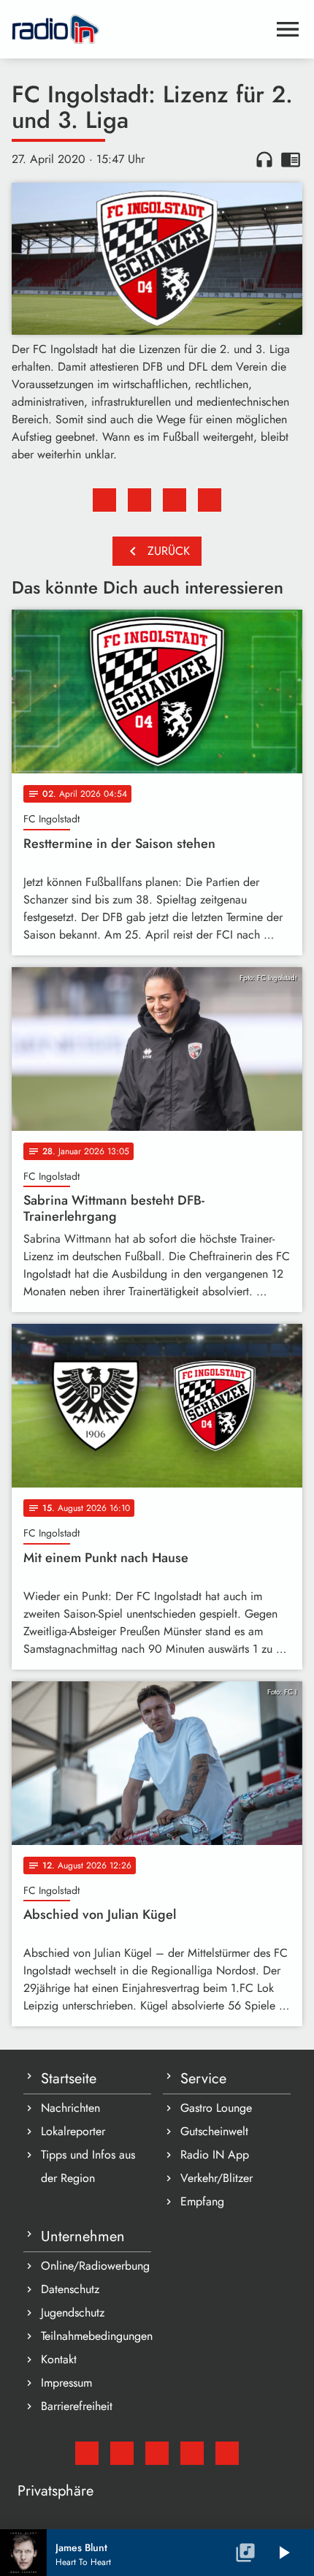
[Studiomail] (87, 2453)
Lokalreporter (73, 2131)
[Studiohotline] (227, 2453)
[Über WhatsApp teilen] (175, 500)
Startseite (69, 2079)
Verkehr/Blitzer (217, 2178)
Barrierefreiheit (77, 2406)
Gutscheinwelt (214, 2131)
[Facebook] (122, 2453)
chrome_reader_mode (291, 159)
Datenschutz (70, 2289)
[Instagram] (157, 2453)
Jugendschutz (73, 2312)
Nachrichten (70, 2108)
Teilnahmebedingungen (96, 2336)
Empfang (202, 2201)
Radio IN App (215, 2155)
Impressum (66, 2383)
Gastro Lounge (216, 2108)
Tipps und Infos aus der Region (88, 2166)
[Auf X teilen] (139, 500)
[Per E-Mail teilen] (210, 500)
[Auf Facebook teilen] (104, 500)
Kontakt (59, 2359)
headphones (264, 159)
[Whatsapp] (192, 2453)
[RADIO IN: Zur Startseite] (139, 29)
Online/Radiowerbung (95, 2266)
